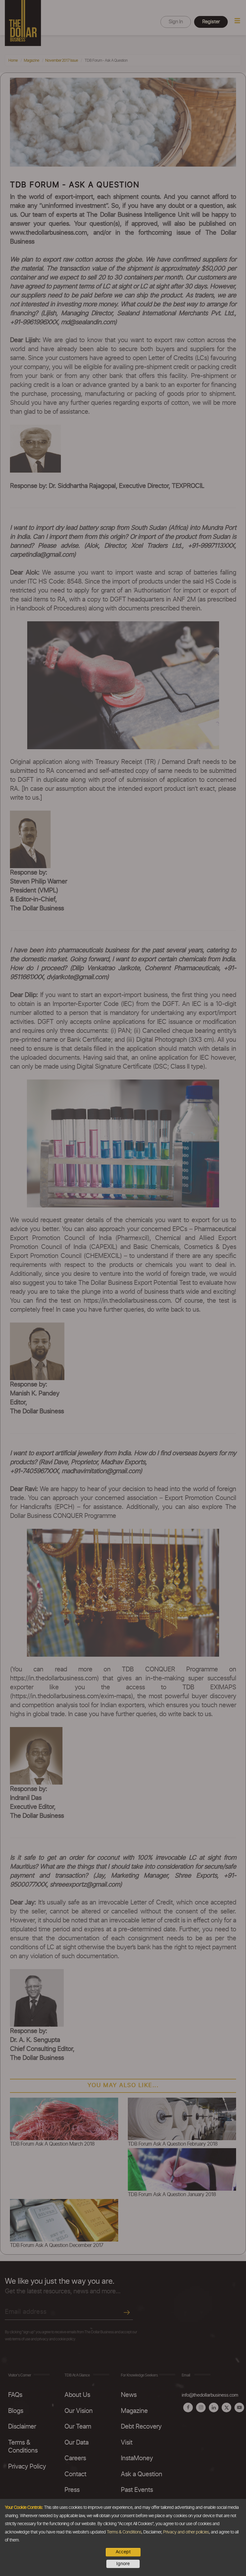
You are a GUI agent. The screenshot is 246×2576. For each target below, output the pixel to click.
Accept (123, 2552)
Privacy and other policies (186, 2532)
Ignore (123, 2564)
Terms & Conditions (124, 2532)
